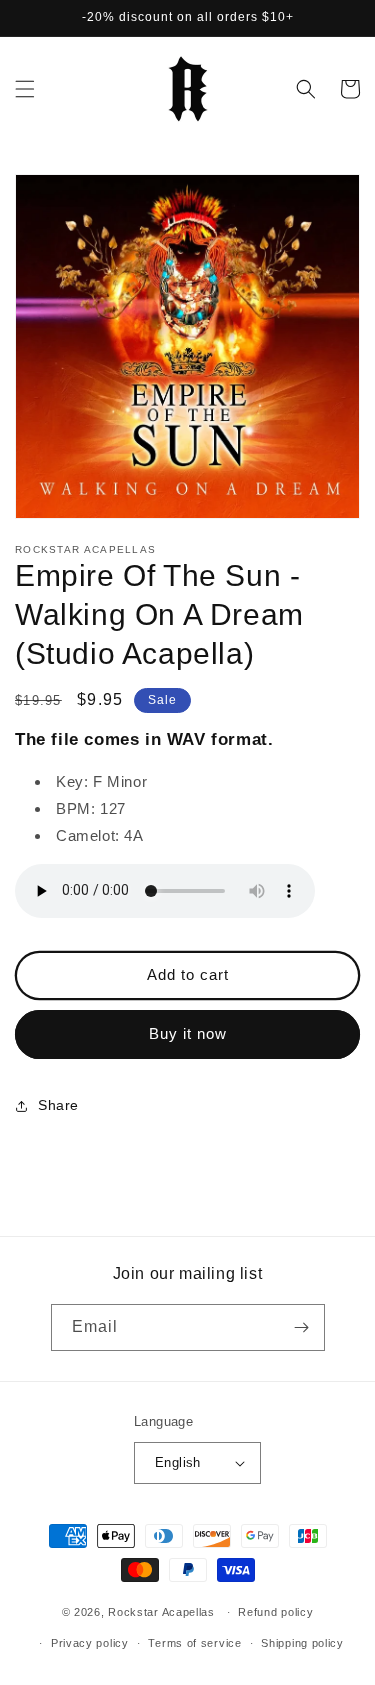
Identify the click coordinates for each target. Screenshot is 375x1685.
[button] (25, 89)
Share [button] (58, 1105)
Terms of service (194, 1643)
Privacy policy (90, 1643)
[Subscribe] (302, 1327)
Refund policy (275, 1612)
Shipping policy (302, 1643)
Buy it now (188, 1033)
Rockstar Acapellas (161, 1612)
